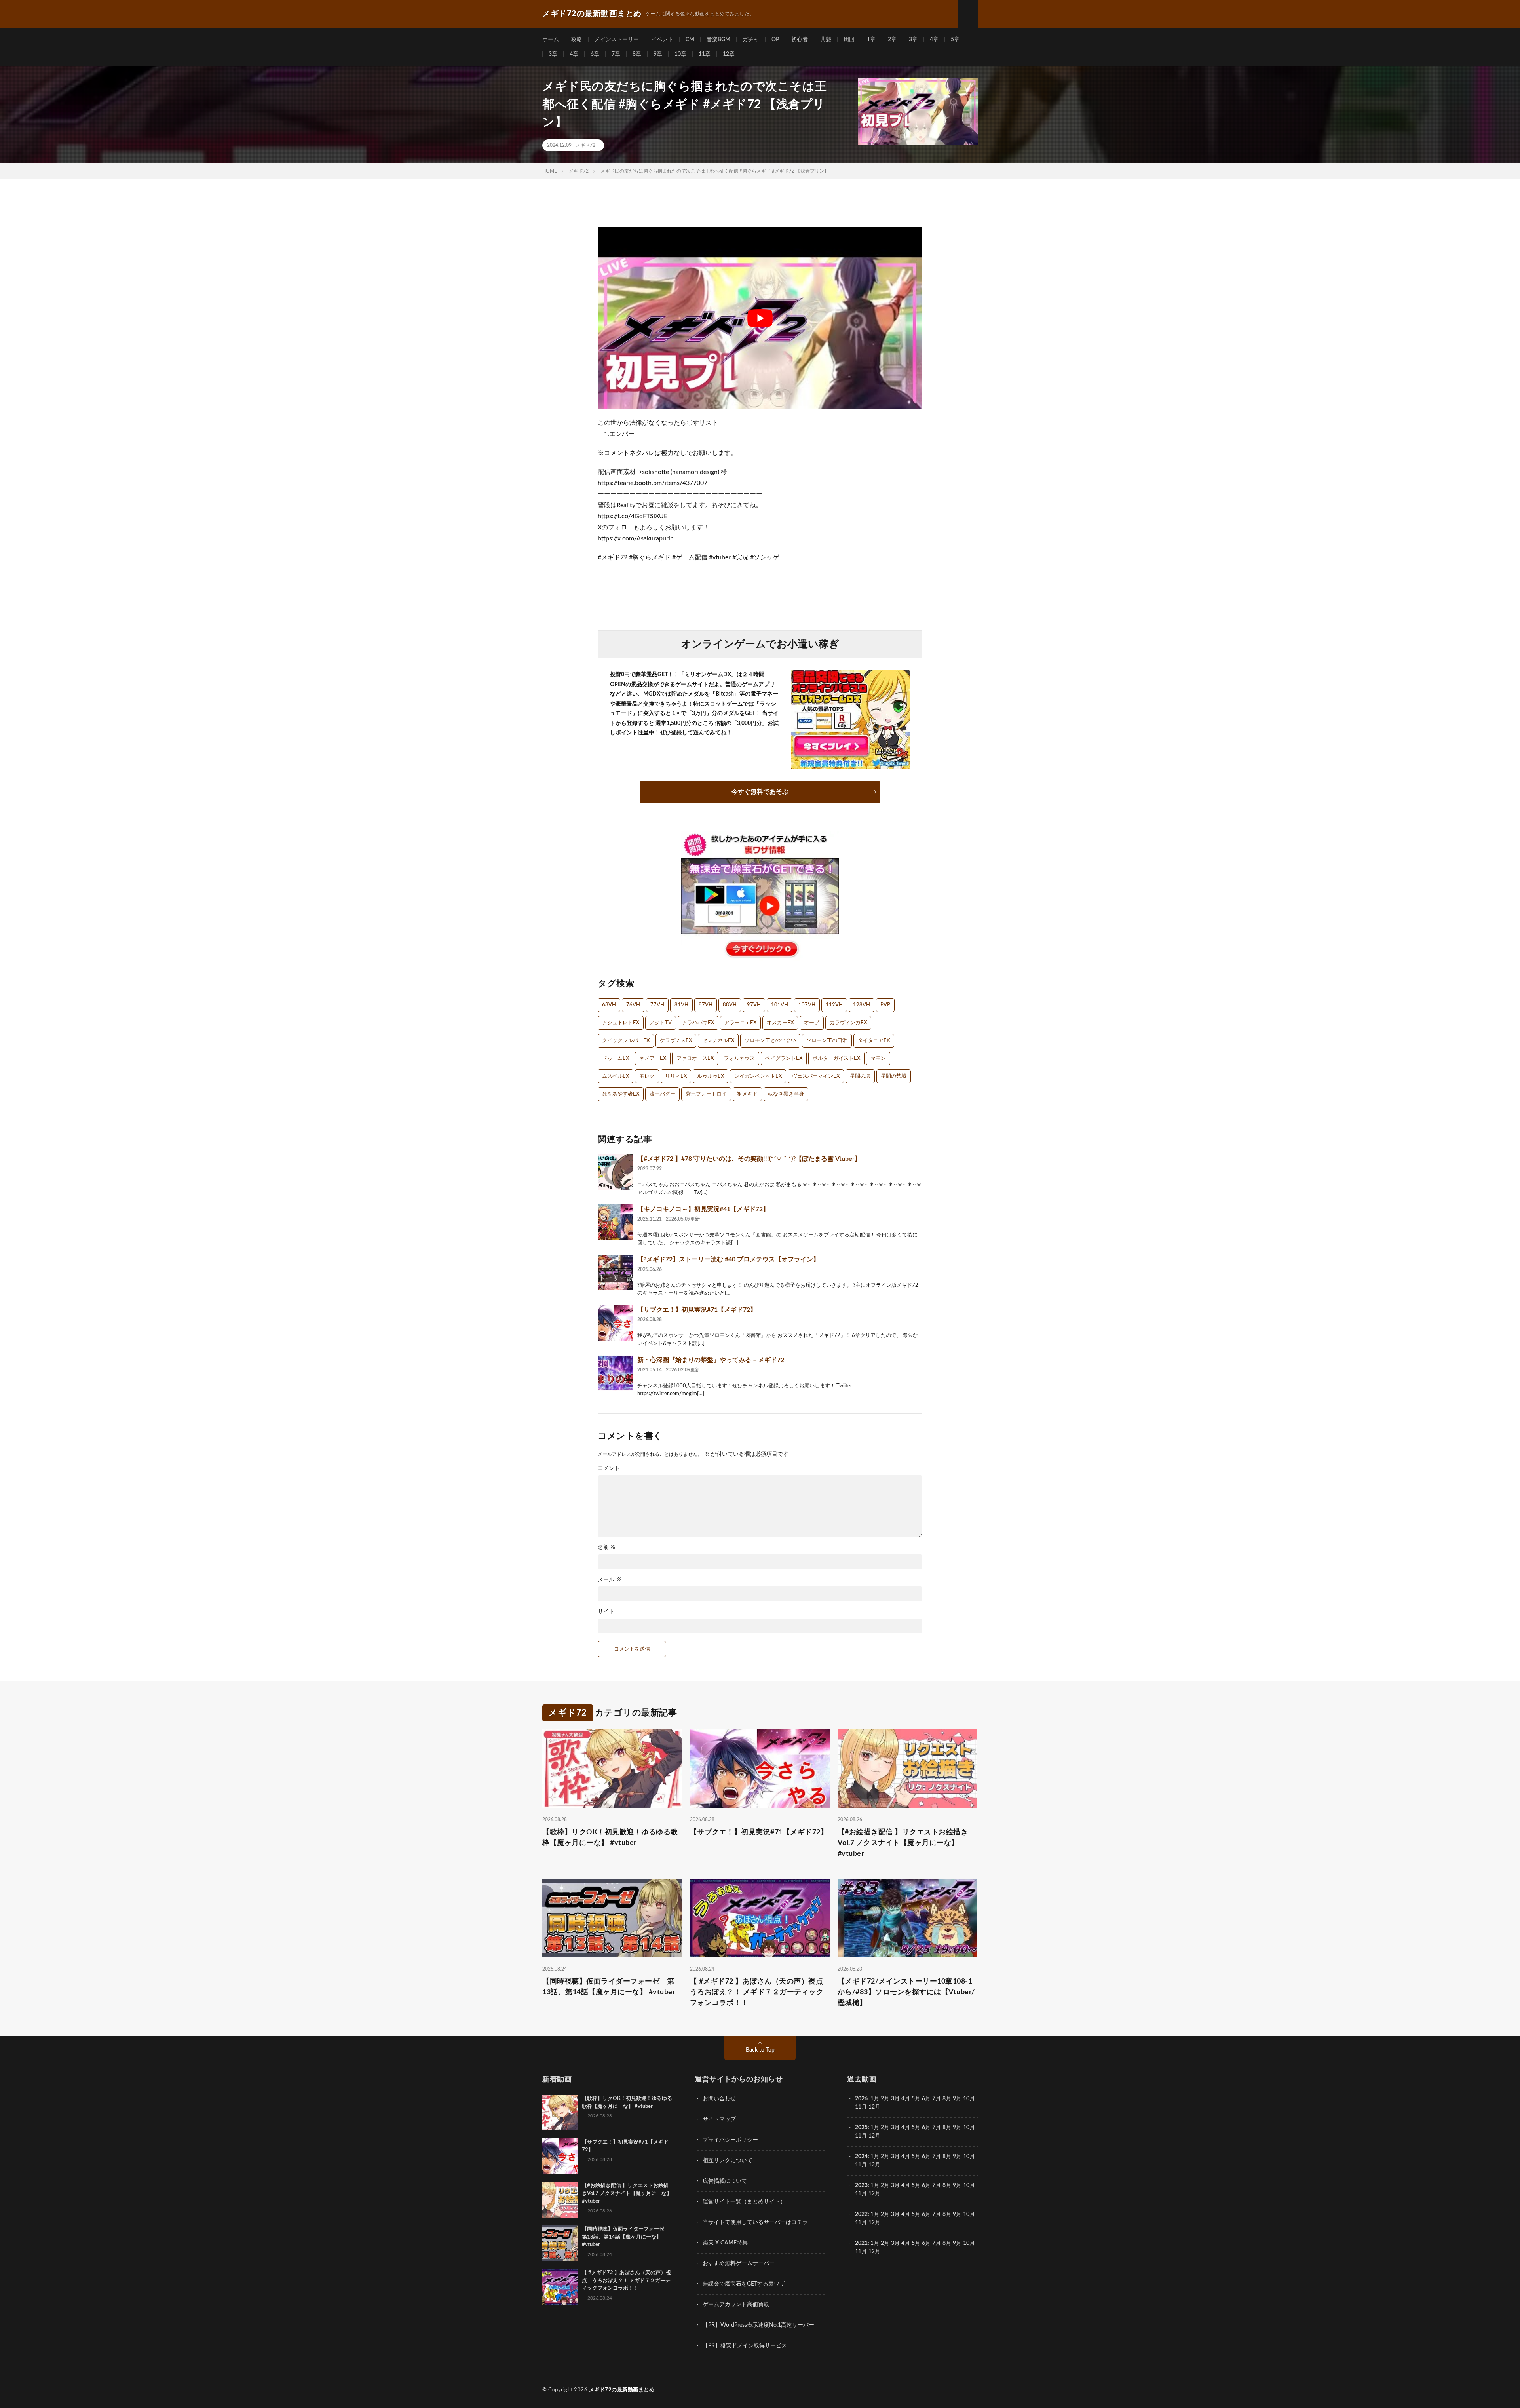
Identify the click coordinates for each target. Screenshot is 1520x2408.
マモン (878, 1058)
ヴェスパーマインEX (816, 1076)
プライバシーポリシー (730, 2140)
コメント (609, 1468)
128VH (862, 1005)
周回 (849, 40)
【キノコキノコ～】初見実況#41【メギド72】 (703, 1209)
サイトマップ (719, 2119)
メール (610, 1580)
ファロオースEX (695, 1058)
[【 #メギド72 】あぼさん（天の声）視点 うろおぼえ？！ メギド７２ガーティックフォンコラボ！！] (560, 2287)
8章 (637, 54)
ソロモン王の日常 (827, 1041)
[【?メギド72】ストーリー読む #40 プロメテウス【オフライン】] (616, 1272)
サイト (606, 1612)
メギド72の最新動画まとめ (622, 2390)
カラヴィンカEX (848, 1023)
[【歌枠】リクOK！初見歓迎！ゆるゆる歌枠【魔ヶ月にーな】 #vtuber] (560, 2113)
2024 (861, 2157)
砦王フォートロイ (706, 1094)
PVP (885, 1005)
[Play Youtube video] (760, 318)
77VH (657, 1005)
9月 (957, 2128)
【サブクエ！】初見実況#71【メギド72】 (697, 1310)
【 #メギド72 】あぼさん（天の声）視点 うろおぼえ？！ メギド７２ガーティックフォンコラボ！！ (760, 1992)
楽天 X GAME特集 (725, 2243)
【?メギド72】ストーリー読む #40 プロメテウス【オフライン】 (728, 1259)
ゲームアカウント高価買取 (736, 2305)
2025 (861, 2128)
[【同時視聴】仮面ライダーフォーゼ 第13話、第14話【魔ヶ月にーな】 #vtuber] (560, 2243)
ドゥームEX (616, 1058)
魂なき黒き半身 (786, 1094)
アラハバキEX (698, 1023)
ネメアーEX (653, 1058)
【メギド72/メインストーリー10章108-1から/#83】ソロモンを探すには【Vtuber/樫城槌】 (906, 1992)
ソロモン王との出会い (770, 1041)
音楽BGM (718, 40)
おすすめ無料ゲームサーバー (739, 2263)
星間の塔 (860, 1076)
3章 (913, 40)
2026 (861, 2099)
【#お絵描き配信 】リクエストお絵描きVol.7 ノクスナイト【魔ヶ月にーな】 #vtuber (903, 1843)
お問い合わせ (719, 2099)
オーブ (812, 1023)
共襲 (826, 40)
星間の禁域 (894, 1076)
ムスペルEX (616, 1076)
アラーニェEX (740, 1023)
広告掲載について (725, 2181)
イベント (662, 40)
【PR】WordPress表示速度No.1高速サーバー (758, 2325)
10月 (969, 2128)
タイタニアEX (874, 1041)
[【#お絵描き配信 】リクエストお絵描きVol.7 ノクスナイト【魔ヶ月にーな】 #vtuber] (560, 2200)
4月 (906, 2099)
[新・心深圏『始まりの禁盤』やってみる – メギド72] (616, 1373)
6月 (926, 2099)
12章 (729, 54)
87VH (706, 1005)
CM (690, 40)
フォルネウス (739, 1058)
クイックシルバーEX (626, 1041)
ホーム (551, 40)
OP (775, 40)
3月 (895, 2099)
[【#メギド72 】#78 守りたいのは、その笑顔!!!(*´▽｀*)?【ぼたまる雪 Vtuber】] (616, 1172)
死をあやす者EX (621, 1094)
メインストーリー (617, 40)
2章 (892, 40)
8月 (947, 2099)
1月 (875, 2099)
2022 (861, 2214)
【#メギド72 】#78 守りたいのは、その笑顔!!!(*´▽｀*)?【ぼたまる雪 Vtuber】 (749, 1159)
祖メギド (747, 1094)
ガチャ (751, 40)
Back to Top (760, 2050)
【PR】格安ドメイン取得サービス (745, 2346)
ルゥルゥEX (711, 1076)
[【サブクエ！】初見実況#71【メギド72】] (616, 1323)
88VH (730, 1005)
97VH (754, 1005)
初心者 (800, 40)
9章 (658, 54)
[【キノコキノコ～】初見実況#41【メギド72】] (616, 1222)
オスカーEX (780, 1023)
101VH (780, 1005)
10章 (680, 54)
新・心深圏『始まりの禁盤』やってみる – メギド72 (711, 1360)
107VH (807, 1005)
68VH (609, 1005)
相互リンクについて (728, 2161)
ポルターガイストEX (836, 1058)
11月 (861, 2136)
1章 (871, 40)
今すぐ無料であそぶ (760, 792)
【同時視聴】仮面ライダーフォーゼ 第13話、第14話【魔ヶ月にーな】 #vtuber (609, 1987)
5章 (955, 40)
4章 (934, 40)
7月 (937, 2099)
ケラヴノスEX (676, 1041)
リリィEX (676, 1076)
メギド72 (585, 145)
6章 (595, 54)
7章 (616, 54)
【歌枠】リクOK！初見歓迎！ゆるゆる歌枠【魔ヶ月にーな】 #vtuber (610, 1838)
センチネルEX (718, 1041)
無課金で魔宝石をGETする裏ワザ (744, 2284)
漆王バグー (662, 1094)
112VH (834, 1005)
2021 (861, 2243)
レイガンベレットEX (758, 1076)
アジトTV (661, 1023)
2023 (861, 2185)
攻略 (577, 40)
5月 (916, 2099)
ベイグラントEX (784, 1058)
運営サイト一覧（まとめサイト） (744, 2202)
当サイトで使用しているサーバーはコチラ (755, 2222)
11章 (705, 54)
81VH (681, 1005)
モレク (647, 1076)
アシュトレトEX (621, 1023)
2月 (885, 2099)
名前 (607, 1548)
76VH (633, 1005)
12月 (874, 2136)
